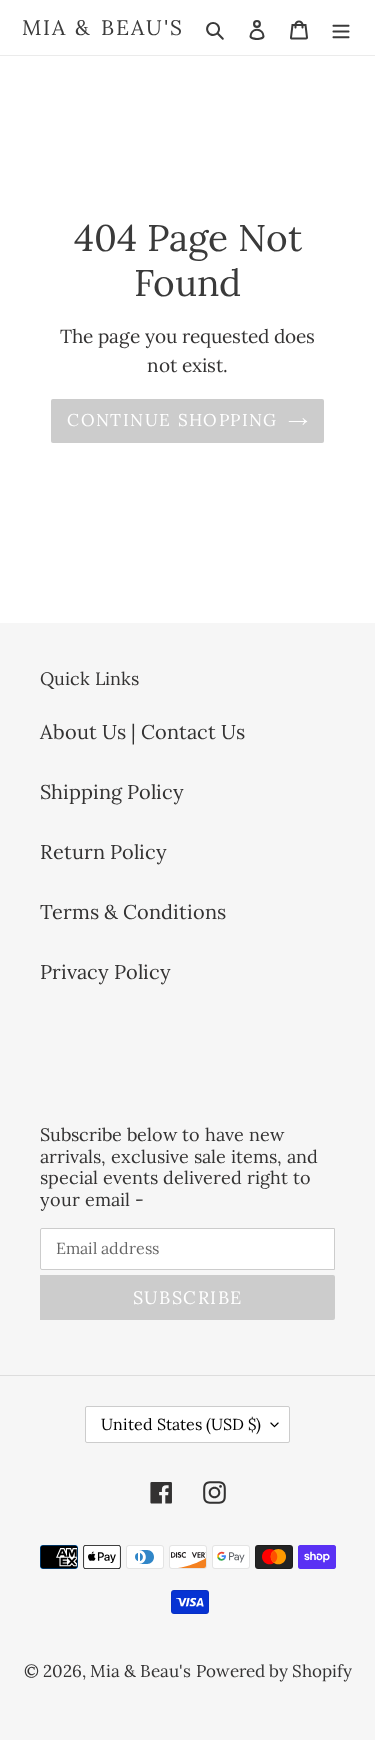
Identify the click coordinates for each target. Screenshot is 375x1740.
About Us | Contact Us (142, 731)
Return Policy (103, 851)
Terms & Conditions (133, 911)
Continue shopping (172, 420)
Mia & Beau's (103, 27)
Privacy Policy (105, 971)
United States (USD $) (181, 1424)
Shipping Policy (112, 791)
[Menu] (341, 28)
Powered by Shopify (274, 1671)
